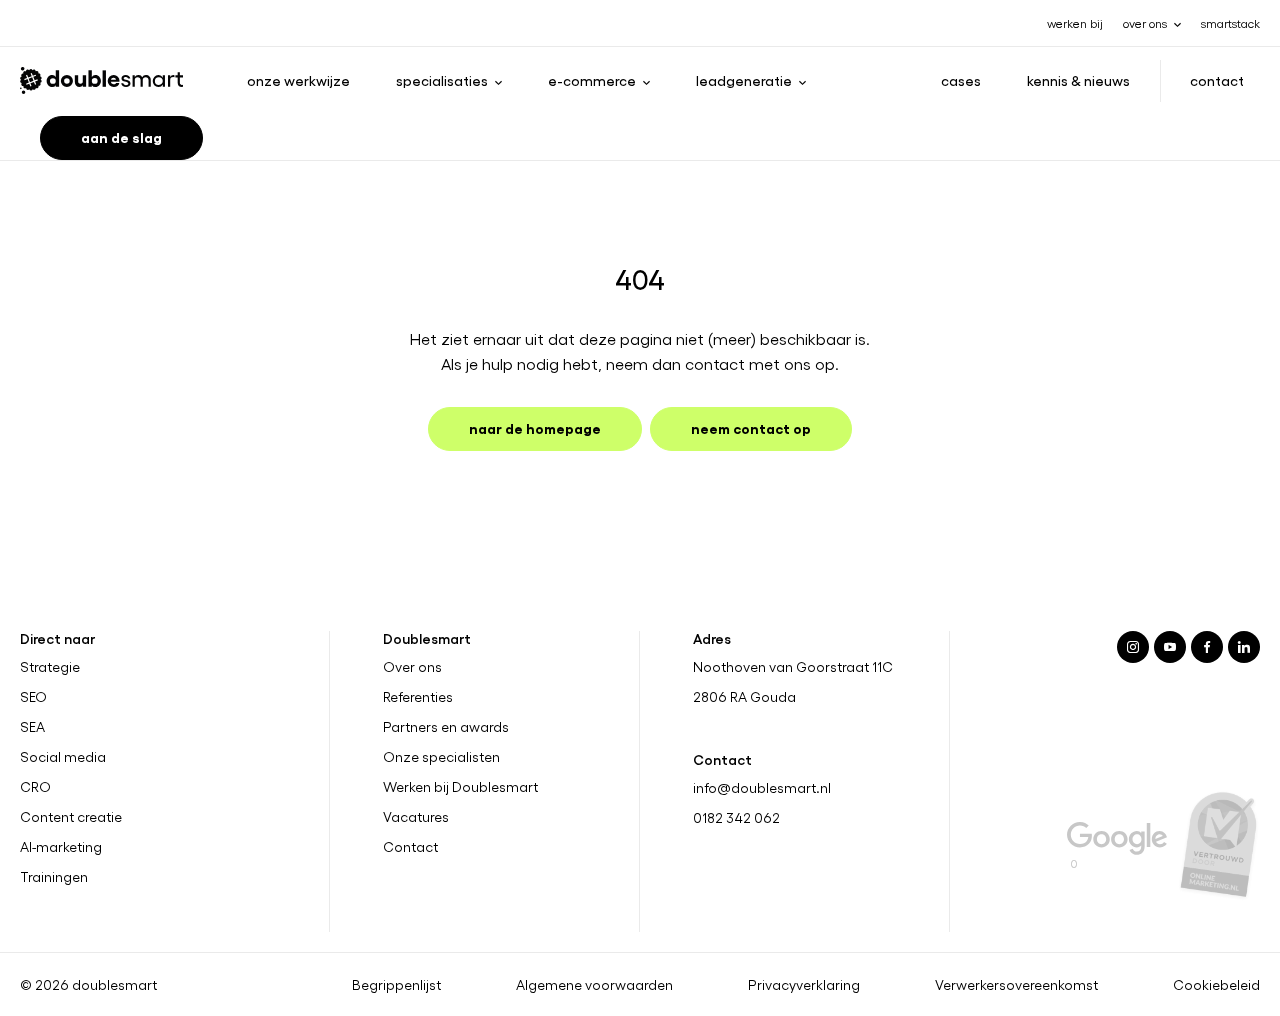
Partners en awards (446, 727)
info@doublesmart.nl (762, 787)
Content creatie (71, 817)
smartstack (1230, 23)
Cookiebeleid (1216, 984)
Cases (961, 80)
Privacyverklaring (804, 984)
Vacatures (416, 817)
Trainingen (54, 876)
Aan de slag (121, 136)
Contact (1217, 80)
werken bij (1075, 23)
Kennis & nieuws (1078, 80)
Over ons (412, 667)
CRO (35, 787)
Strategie (50, 667)
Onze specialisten (441, 757)
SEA (32, 727)
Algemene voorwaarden (594, 984)
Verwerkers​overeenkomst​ (1016, 984)
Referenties (418, 697)
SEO (33, 697)
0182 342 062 (736, 817)
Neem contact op (751, 427)
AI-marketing (61, 846)
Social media (63, 757)
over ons (1145, 23)
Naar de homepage (535, 427)
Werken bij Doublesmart (460, 787)
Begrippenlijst (396, 984)
